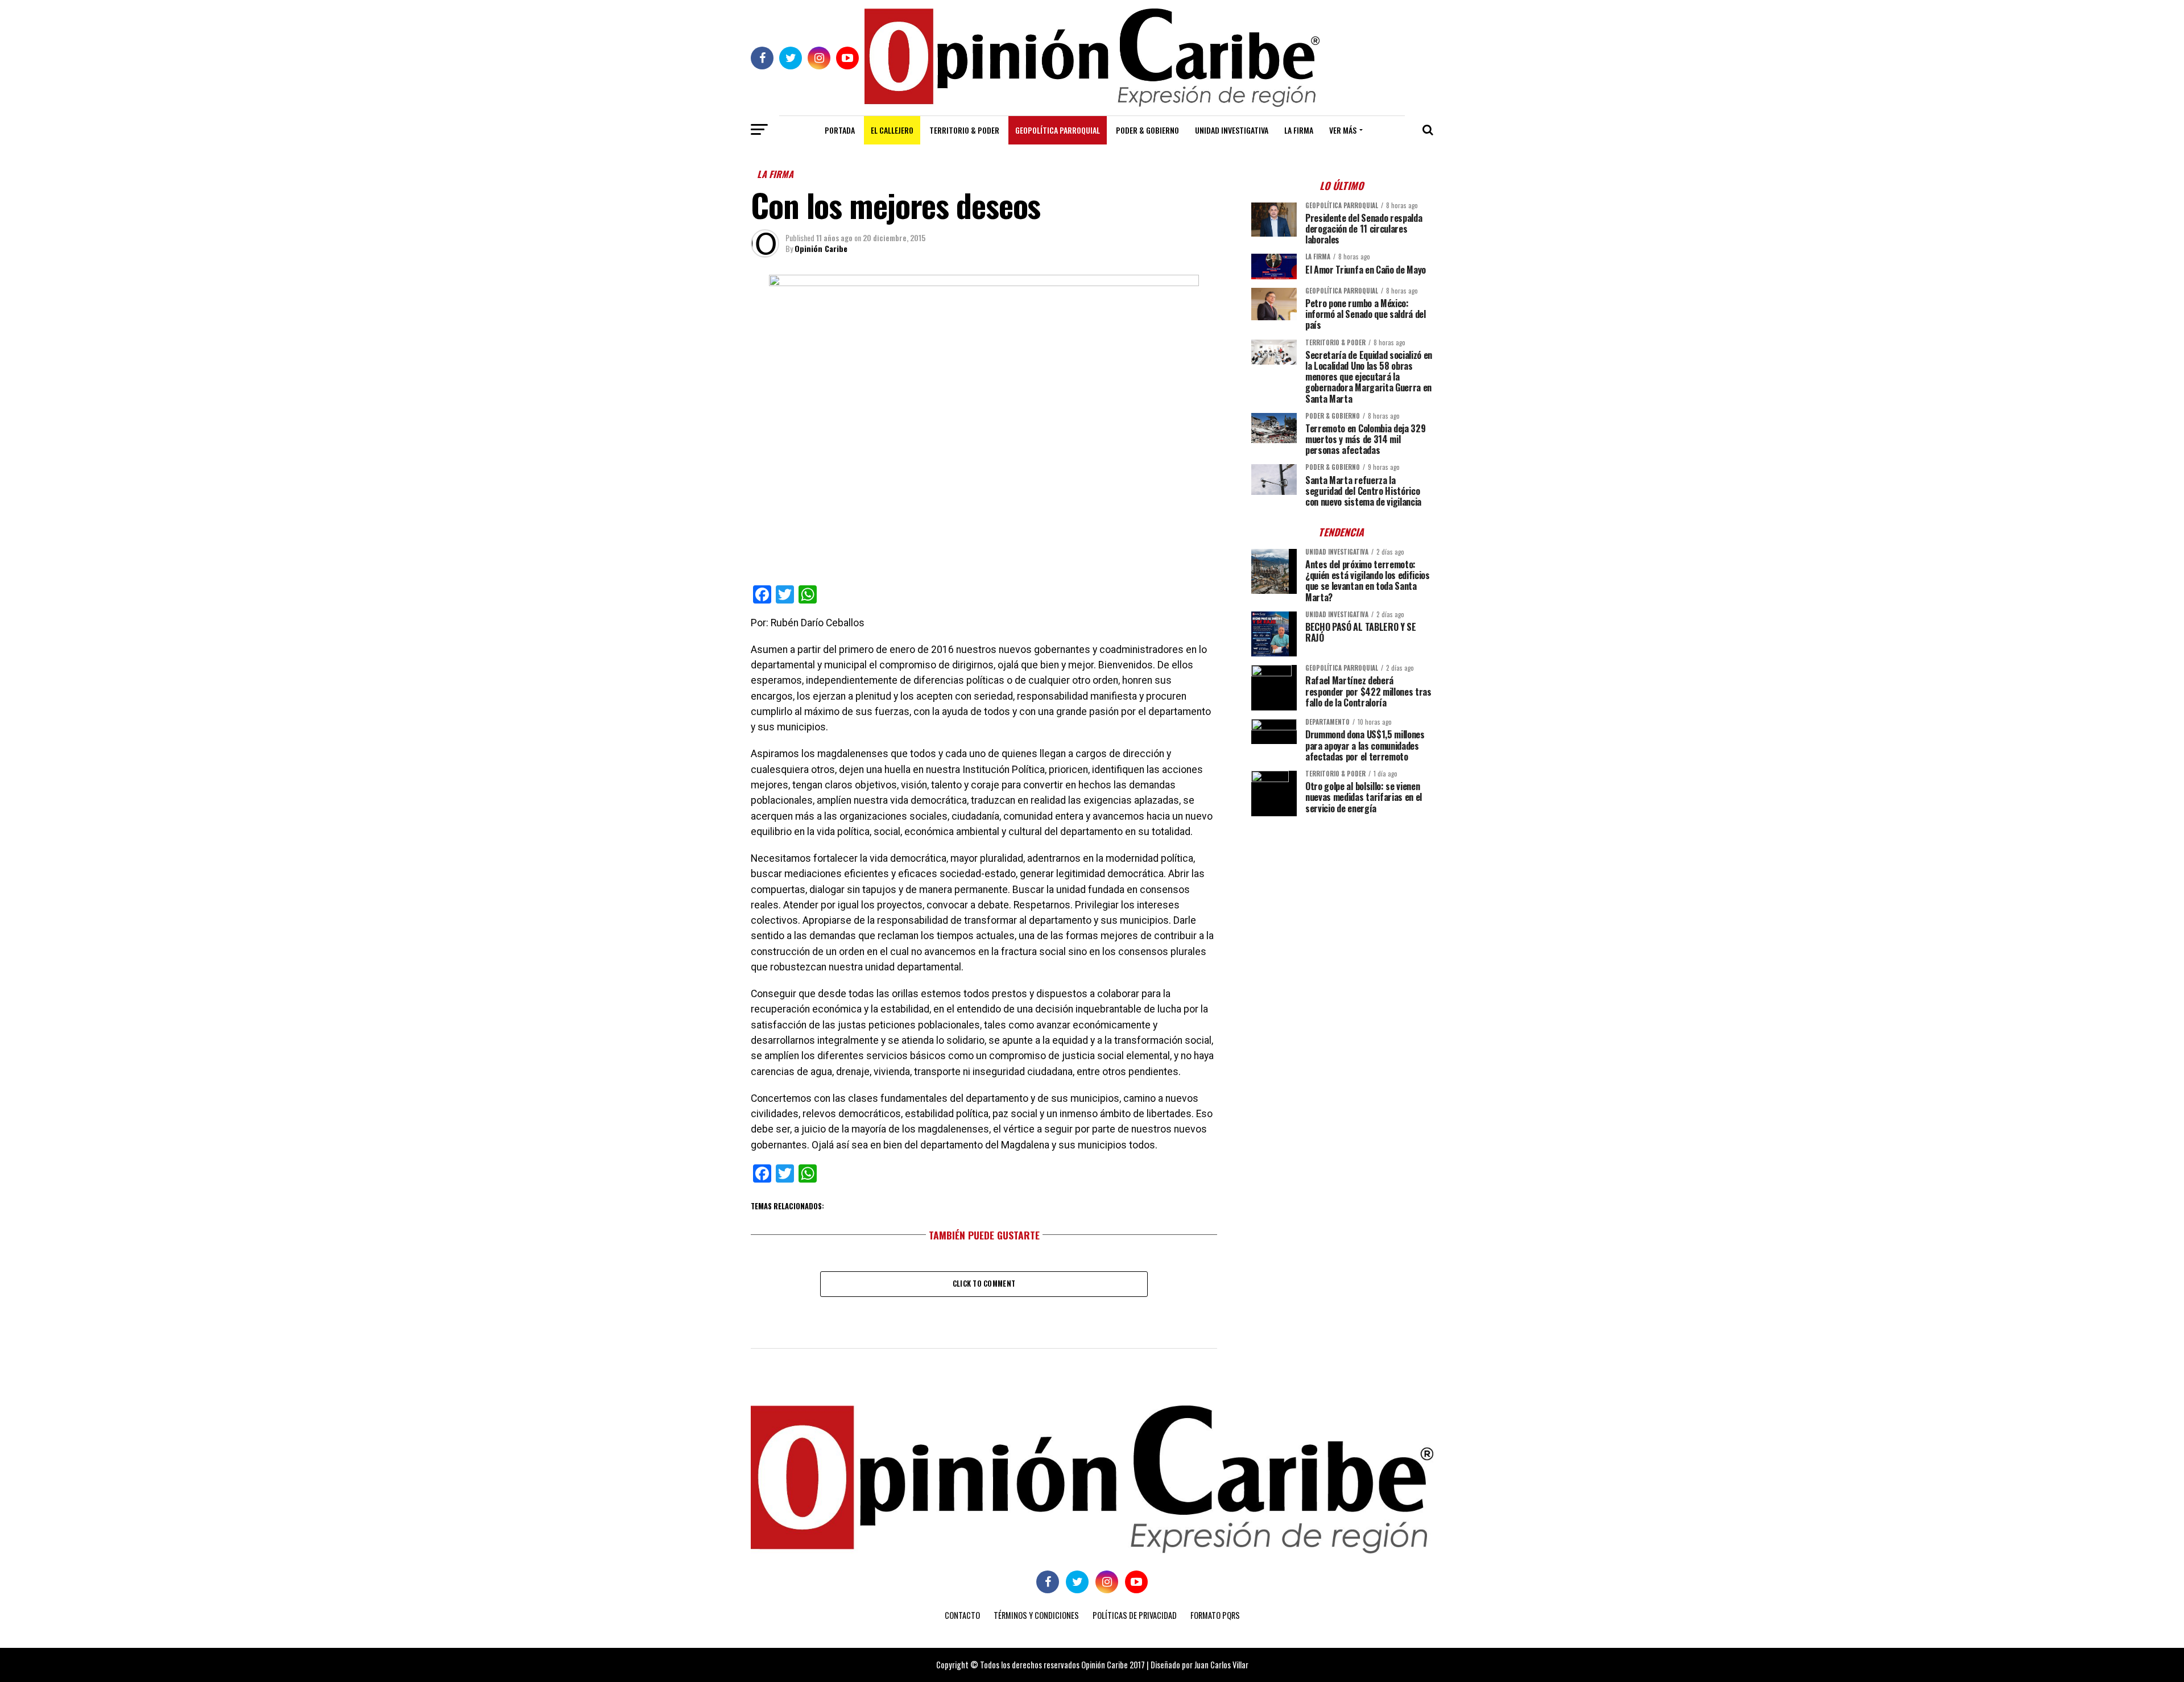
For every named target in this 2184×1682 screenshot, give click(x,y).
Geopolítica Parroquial (1058, 130)
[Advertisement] (1342, 904)
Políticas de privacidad (1135, 1615)
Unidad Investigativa (1232, 130)
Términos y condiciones (1036, 1615)
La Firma (1299, 130)
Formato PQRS (1215, 1615)
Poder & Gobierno (1147, 130)
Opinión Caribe (821, 248)
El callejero (892, 130)
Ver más (1343, 130)
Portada (840, 130)
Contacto (962, 1615)
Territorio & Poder (964, 130)
